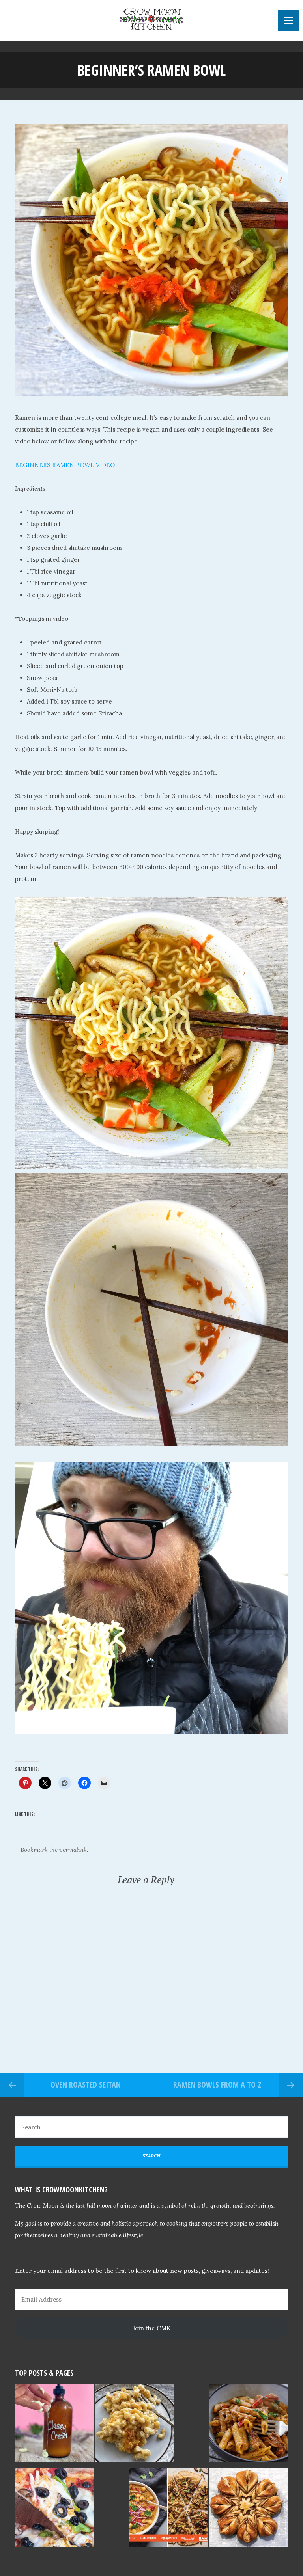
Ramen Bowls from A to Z (217, 2085)
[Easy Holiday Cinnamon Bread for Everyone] (249, 2509)
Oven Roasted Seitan (86, 2085)
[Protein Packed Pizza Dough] (54, 2509)
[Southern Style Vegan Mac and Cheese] (134, 2425)
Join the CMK (152, 2328)
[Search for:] (151, 2127)
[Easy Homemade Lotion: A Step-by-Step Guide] (54, 2425)
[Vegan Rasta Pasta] (249, 2425)
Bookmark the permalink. (54, 1850)
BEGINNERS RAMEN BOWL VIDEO (65, 465)
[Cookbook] (169, 2509)
